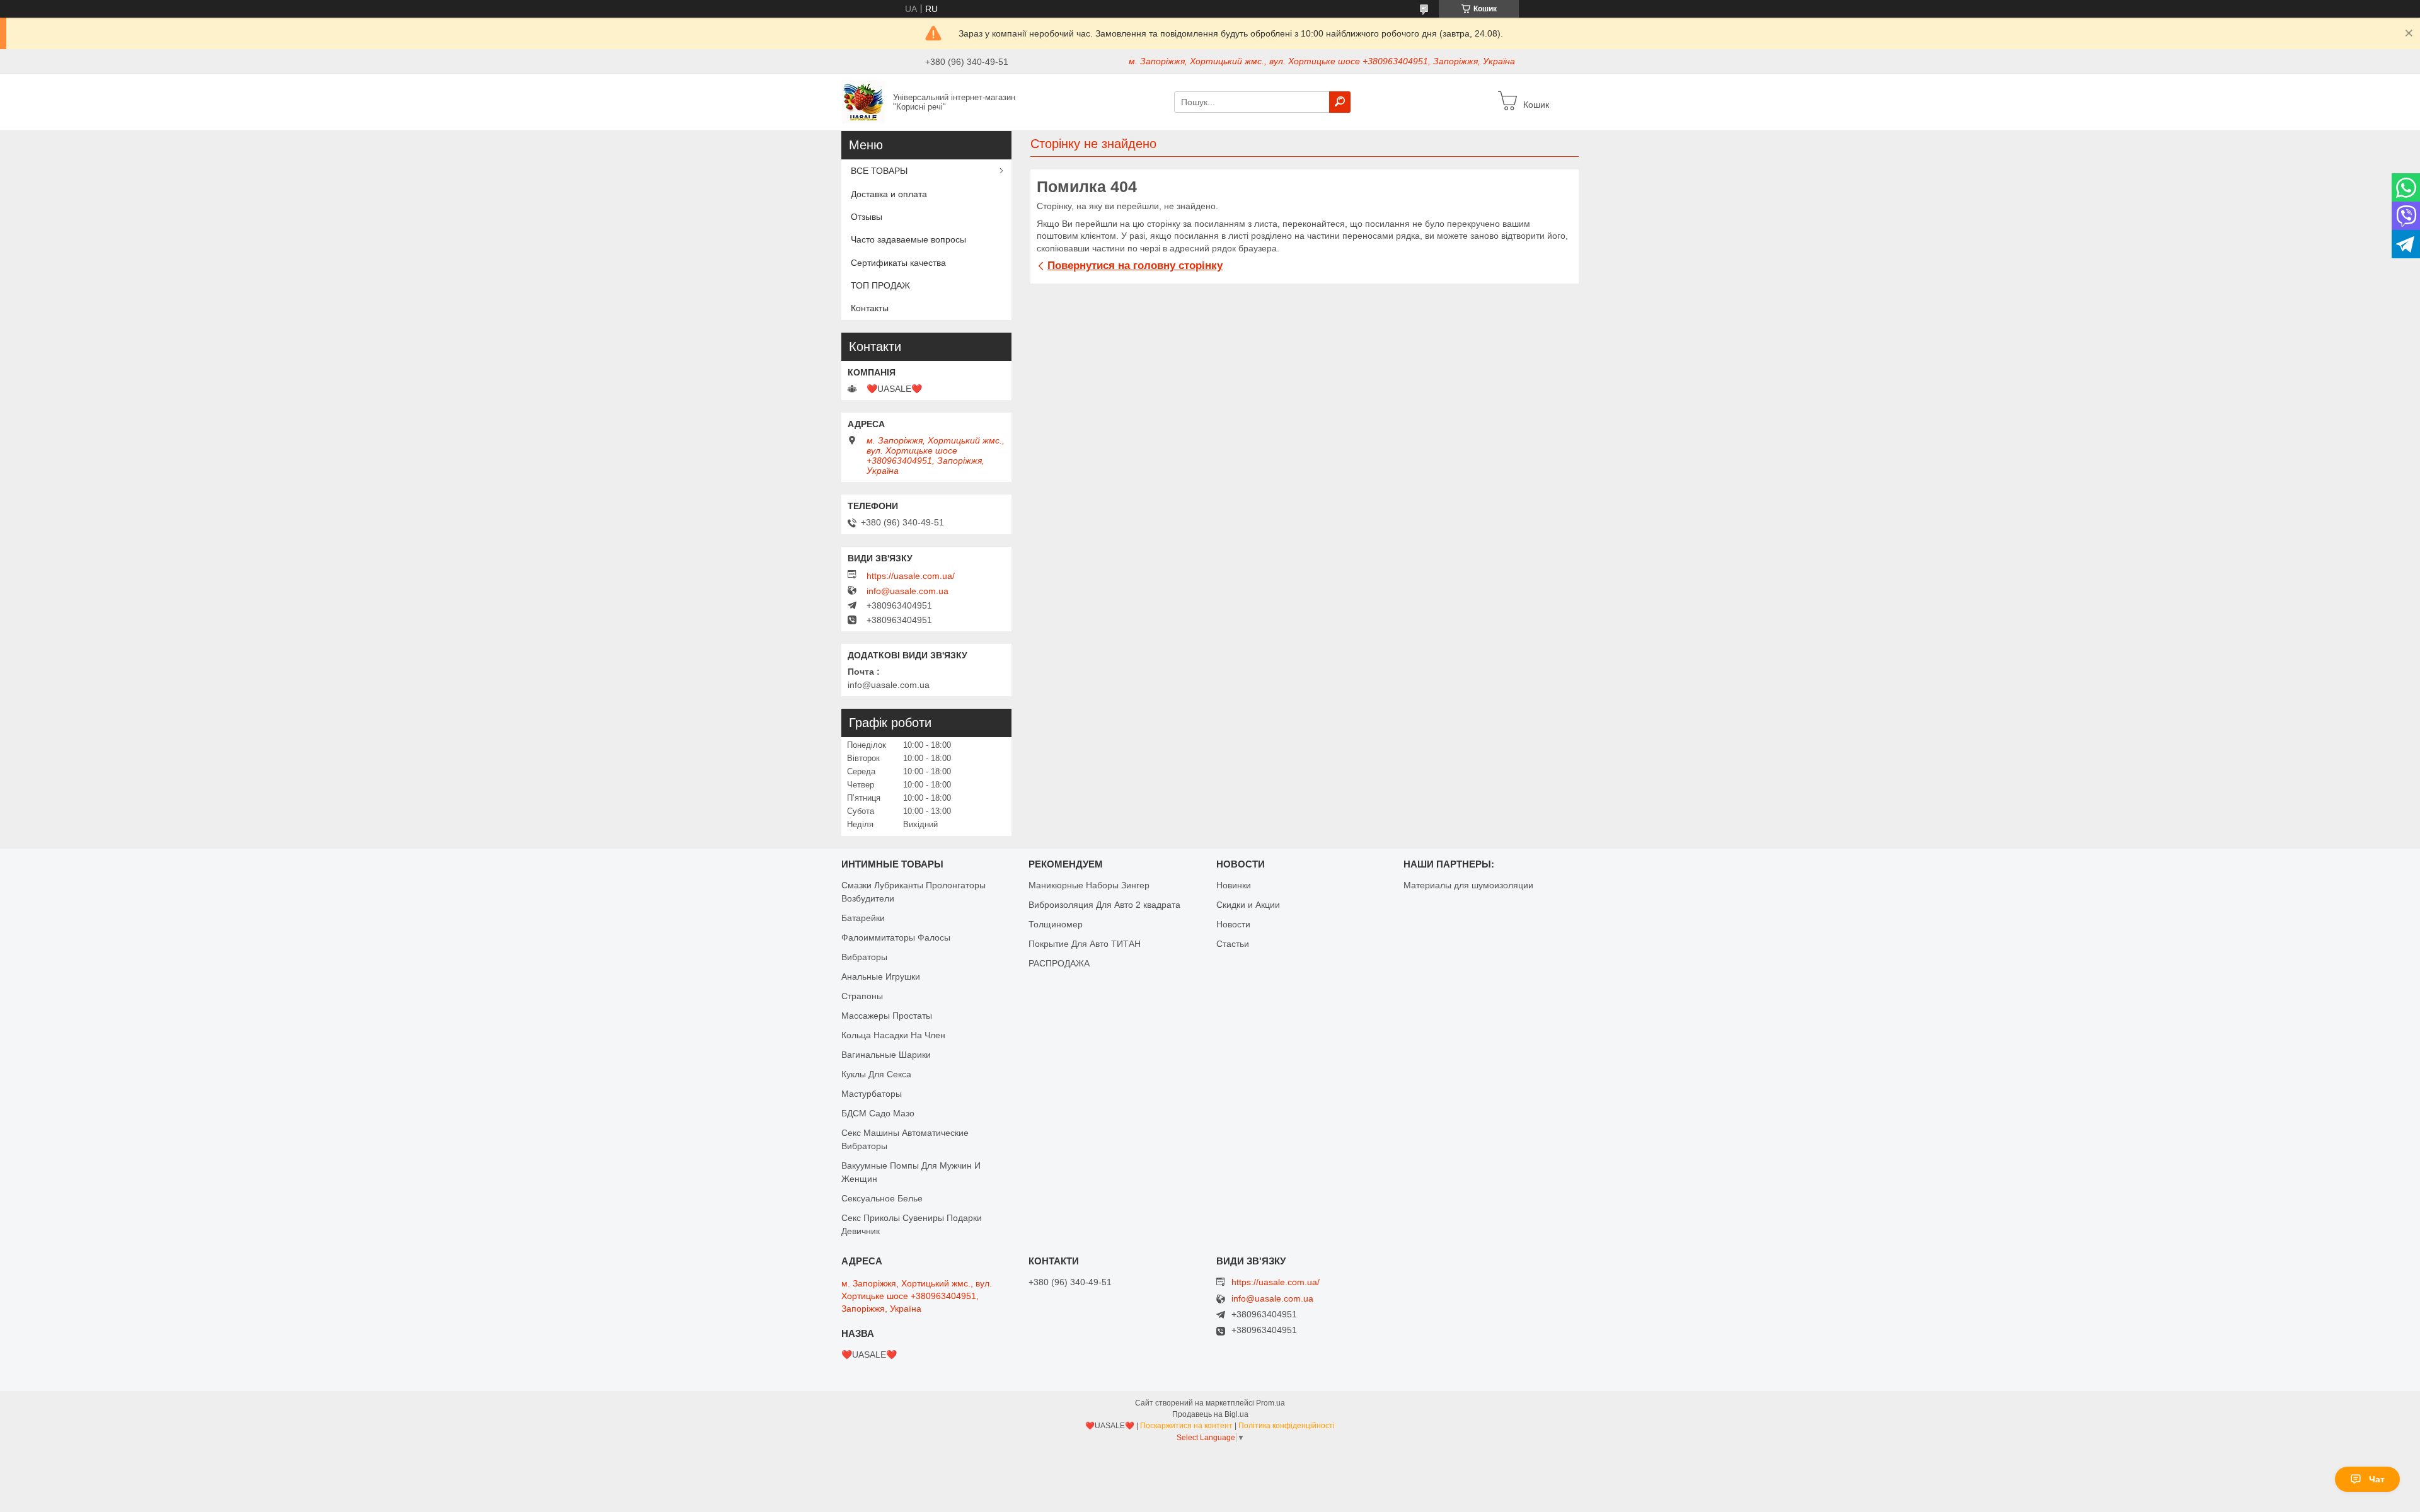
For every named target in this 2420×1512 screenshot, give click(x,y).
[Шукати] (1340, 102)
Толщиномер (1056, 924)
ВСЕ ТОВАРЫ (879, 171)
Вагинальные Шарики (886, 1055)
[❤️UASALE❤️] (863, 101)
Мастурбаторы (872, 1094)
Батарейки (863, 918)
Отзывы (867, 217)
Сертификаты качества (898, 263)
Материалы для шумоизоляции (1468, 885)
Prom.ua (1270, 1403)
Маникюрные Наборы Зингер (1089, 885)
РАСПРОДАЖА (1059, 963)
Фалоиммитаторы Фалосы (896, 937)
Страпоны (862, 996)
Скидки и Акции (1248, 905)
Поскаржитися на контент (1186, 1426)
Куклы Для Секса (876, 1074)
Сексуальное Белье (882, 1198)
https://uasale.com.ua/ (911, 576)
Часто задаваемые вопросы (908, 239)
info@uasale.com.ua (907, 591)
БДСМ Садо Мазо (878, 1113)
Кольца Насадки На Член (893, 1035)
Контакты (870, 308)
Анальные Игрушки (881, 976)
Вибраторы (864, 957)
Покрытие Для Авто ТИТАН (1085, 944)
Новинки (1234, 885)
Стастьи (1233, 944)
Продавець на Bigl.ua (1210, 1414)
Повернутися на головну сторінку (1135, 266)
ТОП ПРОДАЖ (880, 285)
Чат (2377, 1479)
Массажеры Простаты (887, 1016)
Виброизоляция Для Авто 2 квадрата (1104, 905)
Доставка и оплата (889, 194)
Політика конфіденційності (1287, 1426)
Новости (1233, 924)
